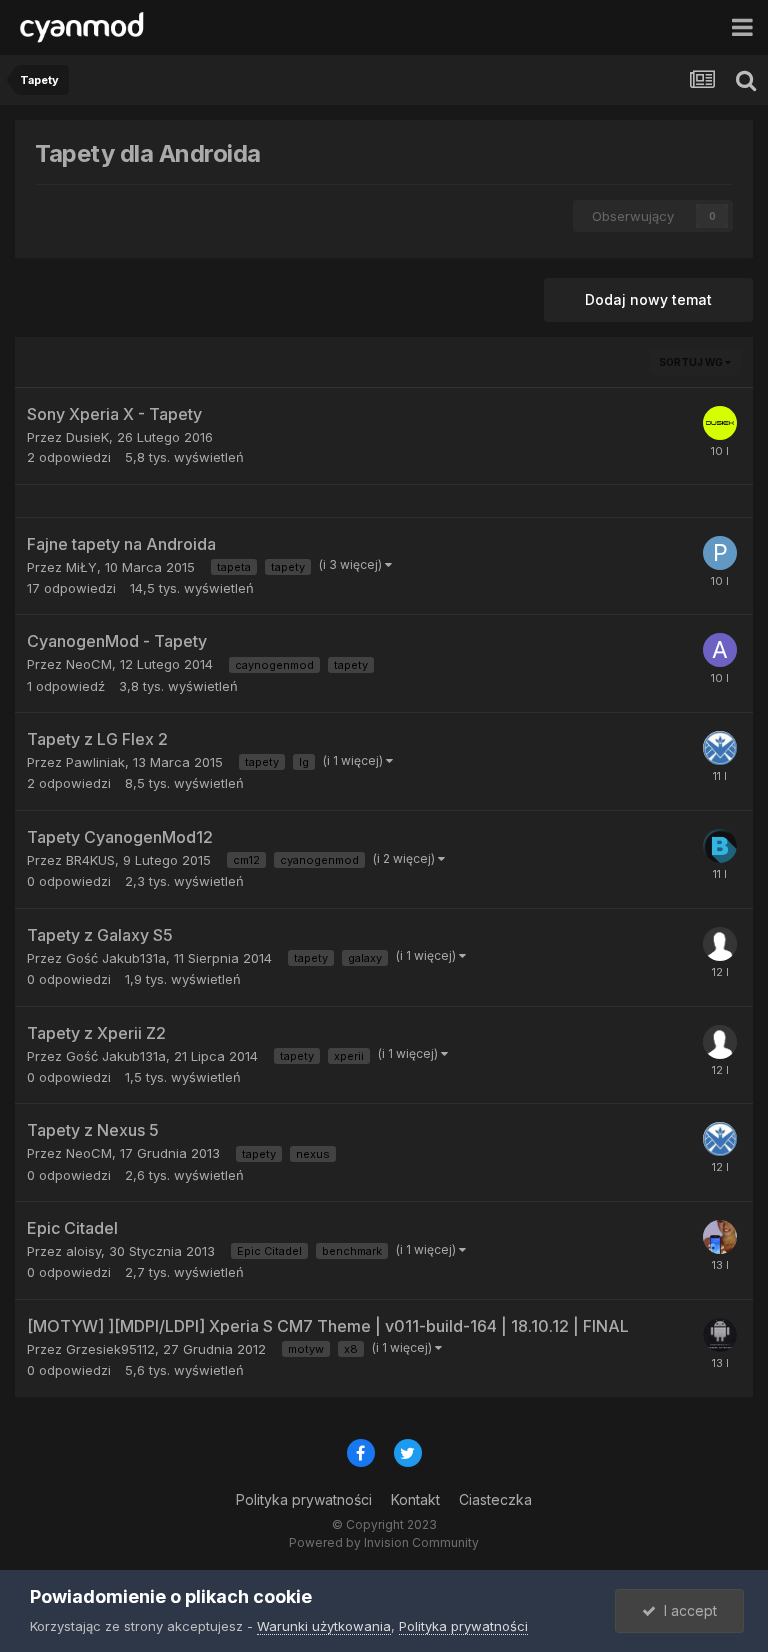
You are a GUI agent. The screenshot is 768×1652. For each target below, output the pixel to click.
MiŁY (81, 567)
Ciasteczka (495, 1499)
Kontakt (415, 1499)
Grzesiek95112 (110, 1349)
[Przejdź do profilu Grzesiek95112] (720, 1335)
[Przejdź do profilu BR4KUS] (720, 846)
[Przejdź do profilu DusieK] (720, 423)
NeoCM (89, 664)
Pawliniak (95, 762)
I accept (686, 1610)
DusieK (87, 437)
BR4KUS (90, 860)
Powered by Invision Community (384, 1542)
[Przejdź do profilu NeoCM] (720, 748)
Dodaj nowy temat (648, 299)
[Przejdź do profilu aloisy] (720, 1237)
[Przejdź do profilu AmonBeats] (720, 650)
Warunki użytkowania (324, 1626)
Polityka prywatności (304, 1499)
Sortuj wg (692, 362)
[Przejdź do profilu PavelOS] (720, 553)
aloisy (83, 1251)
